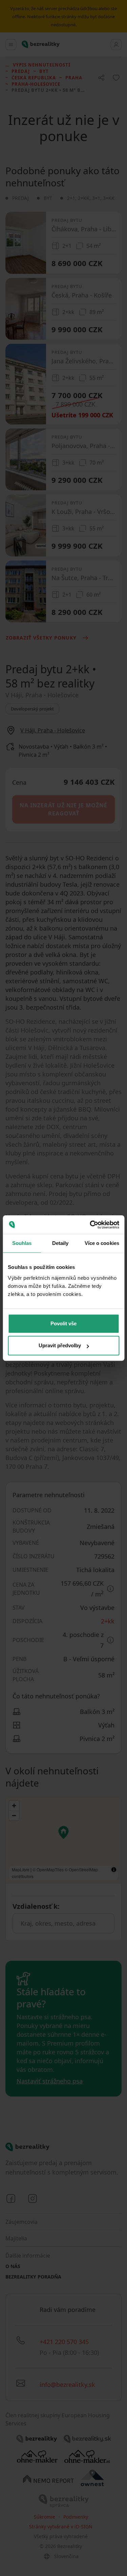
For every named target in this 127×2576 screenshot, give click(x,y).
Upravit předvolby (60, 1345)
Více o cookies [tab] (102, 1243)
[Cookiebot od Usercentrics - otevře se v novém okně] (90, 1225)
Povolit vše (63, 1323)
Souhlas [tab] (22, 1243)
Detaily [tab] (60, 1243)
